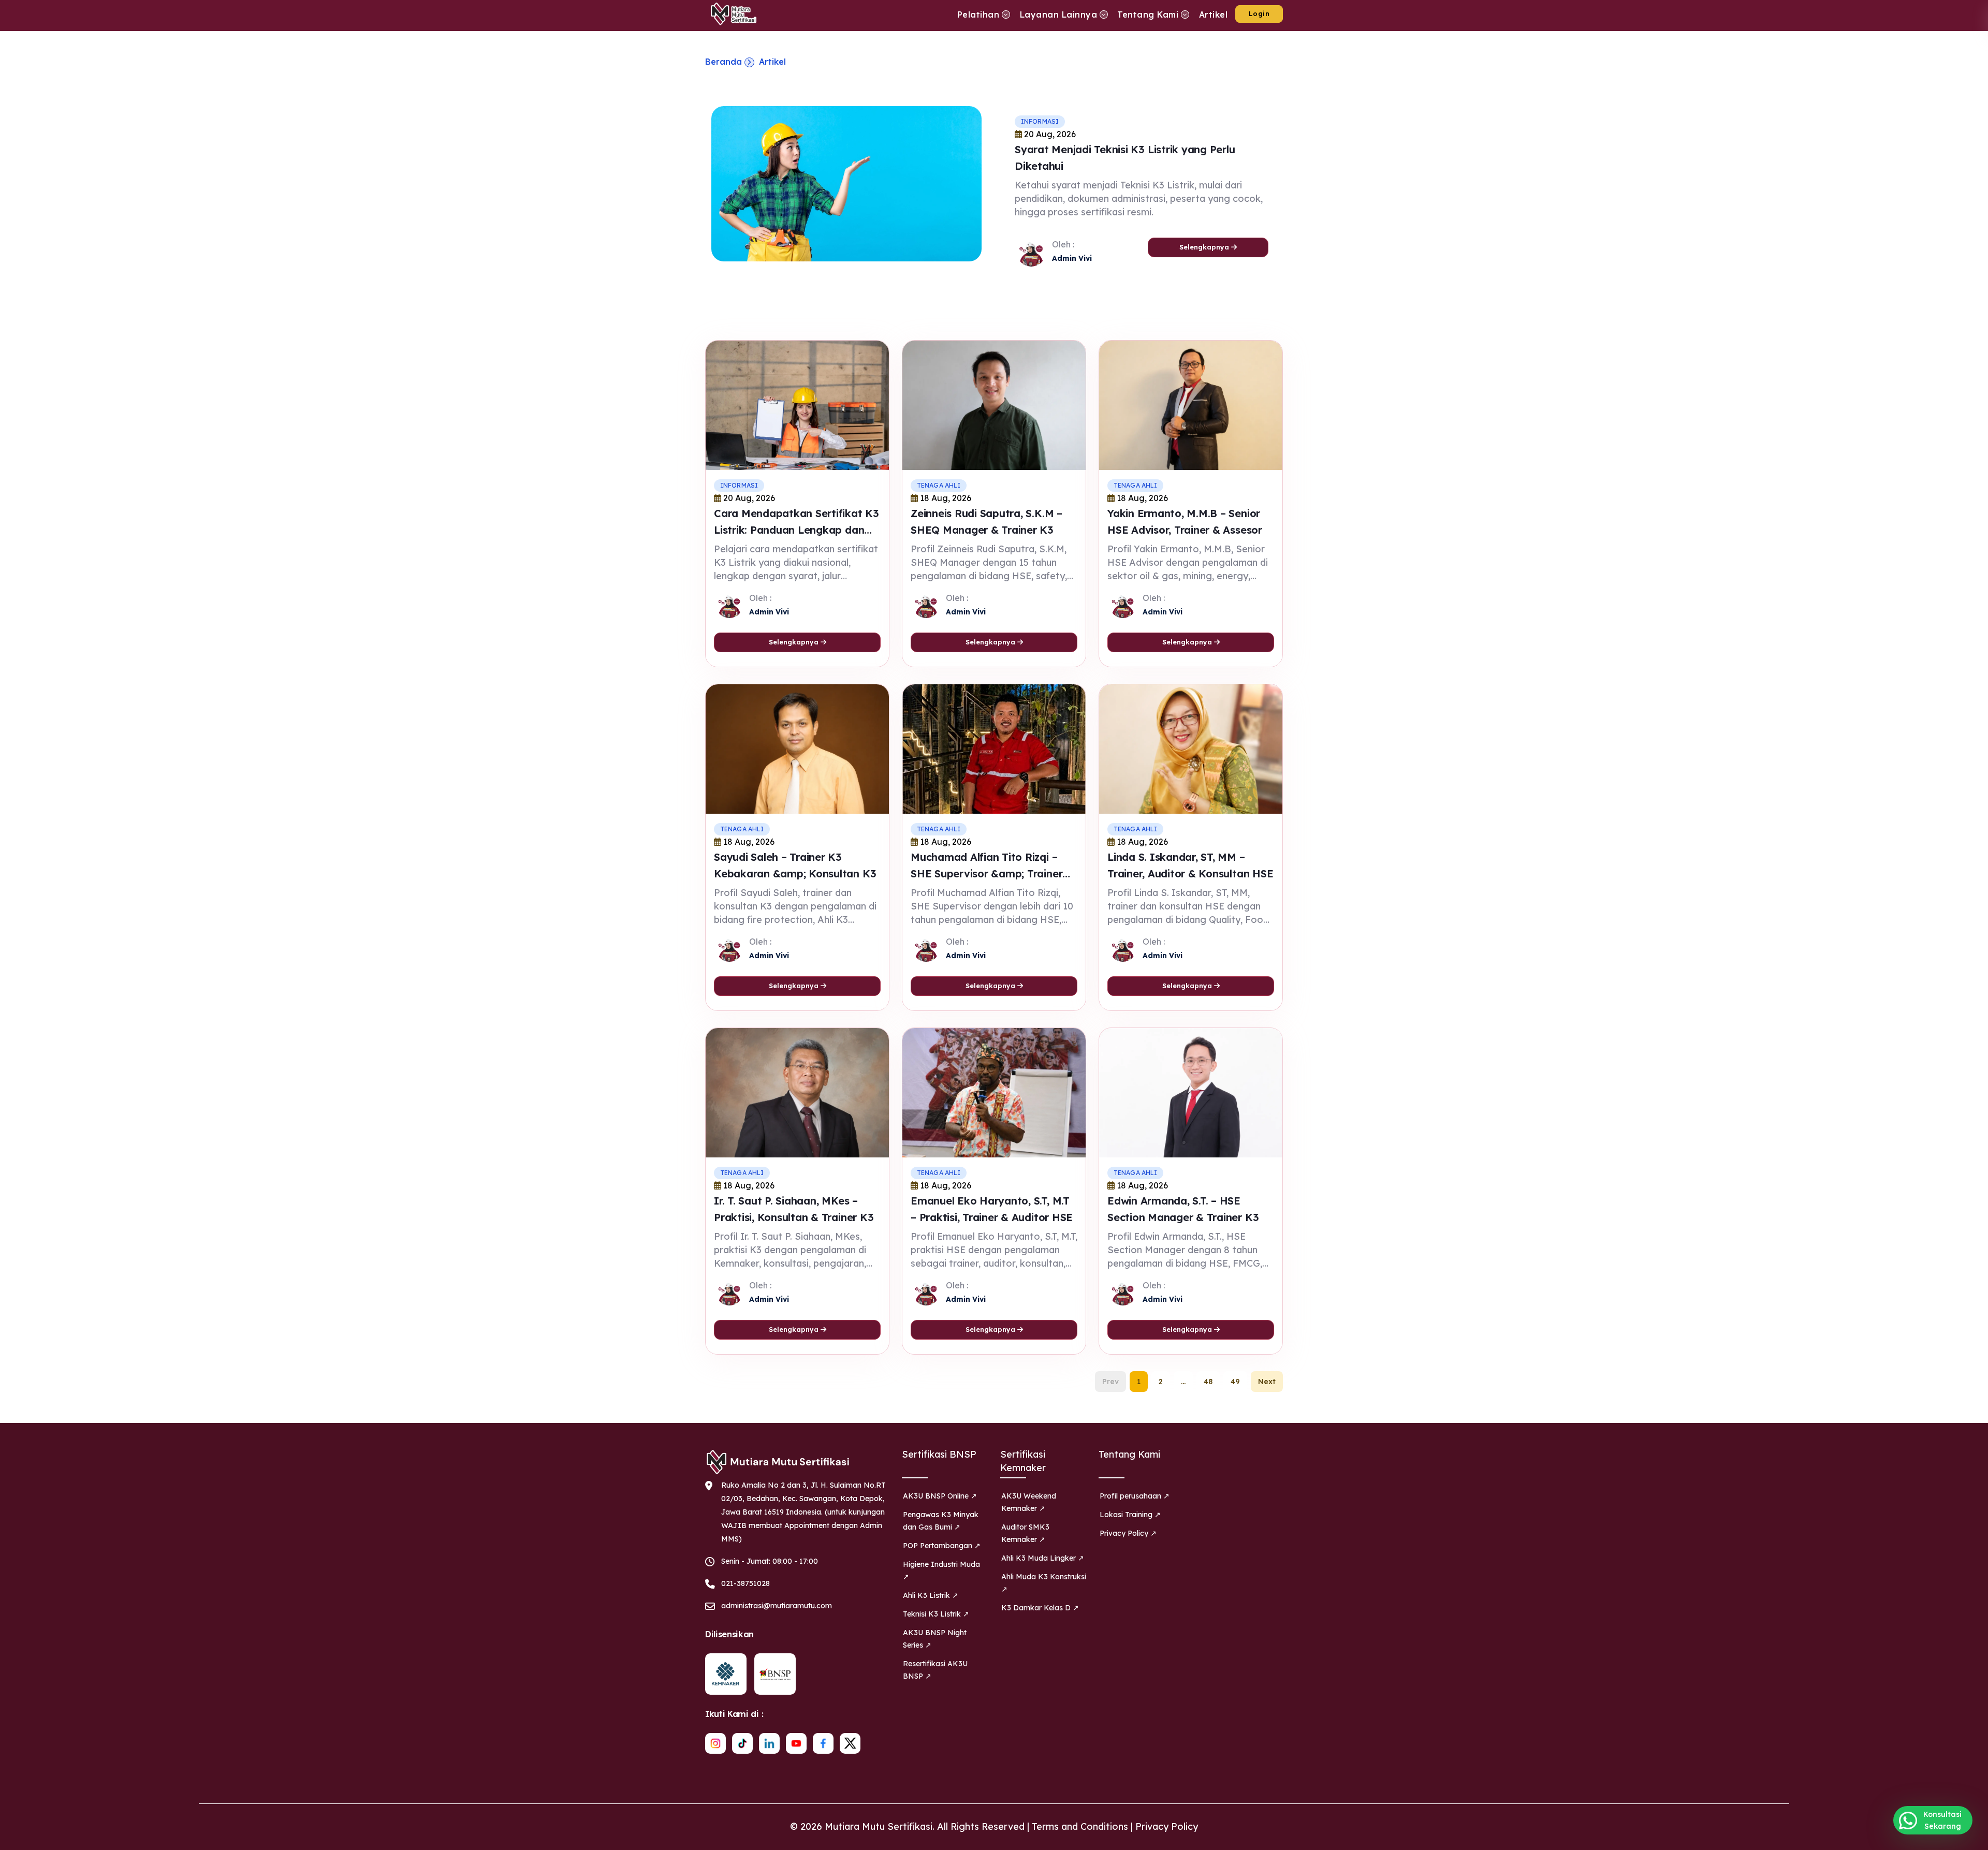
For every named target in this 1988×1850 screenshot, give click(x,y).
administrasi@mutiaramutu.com (777, 1606)
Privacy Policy (1167, 1826)
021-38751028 (745, 1583)
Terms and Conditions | (1084, 1826)
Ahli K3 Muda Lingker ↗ (1043, 1558)
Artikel (772, 62)
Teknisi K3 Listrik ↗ (936, 1614)
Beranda (723, 62)
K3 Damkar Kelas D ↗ (1040, 1608)
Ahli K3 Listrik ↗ (931, 1595)
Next (1267, 1382)
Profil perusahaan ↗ (1135, 1496)
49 (1235, 1382)
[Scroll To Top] (1970, 1838)
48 (1208, 1382)
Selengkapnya (1205, 247)
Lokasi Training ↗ (1130, 1515)
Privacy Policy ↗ (1128, 1533)
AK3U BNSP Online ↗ (940, 1496)
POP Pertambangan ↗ (942, 1546)
